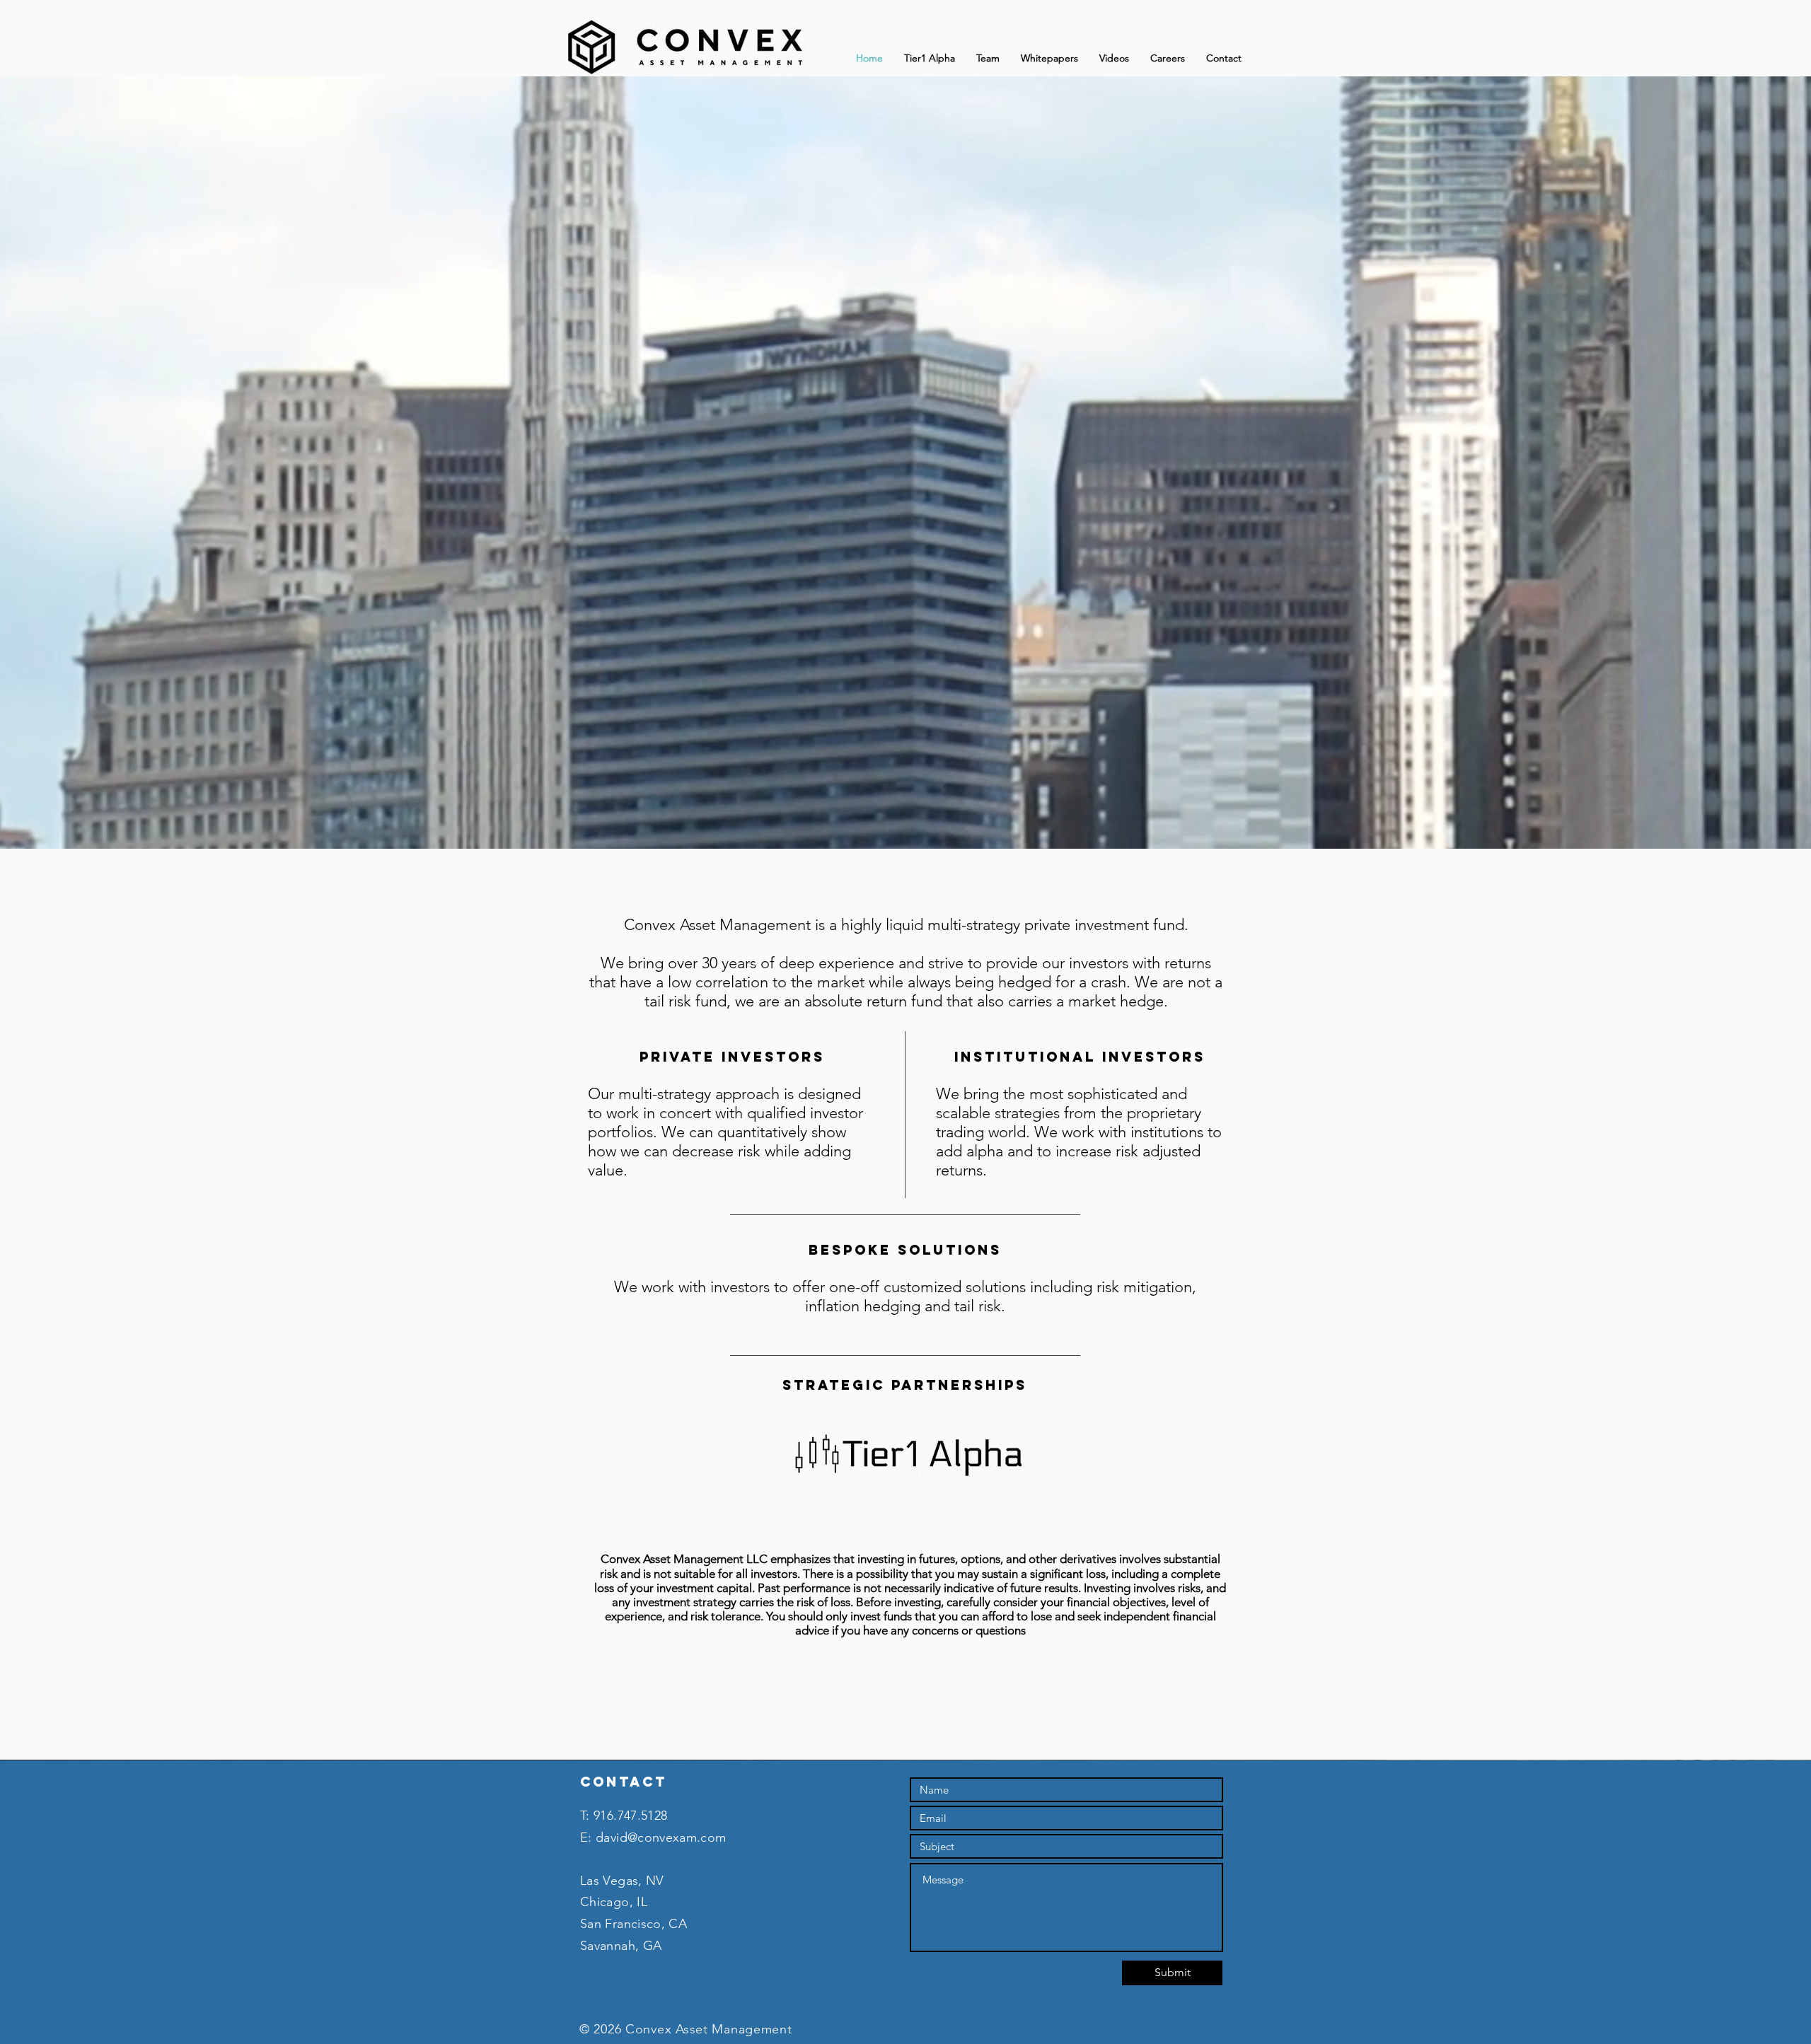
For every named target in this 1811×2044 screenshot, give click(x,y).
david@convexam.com (661, 1837)
